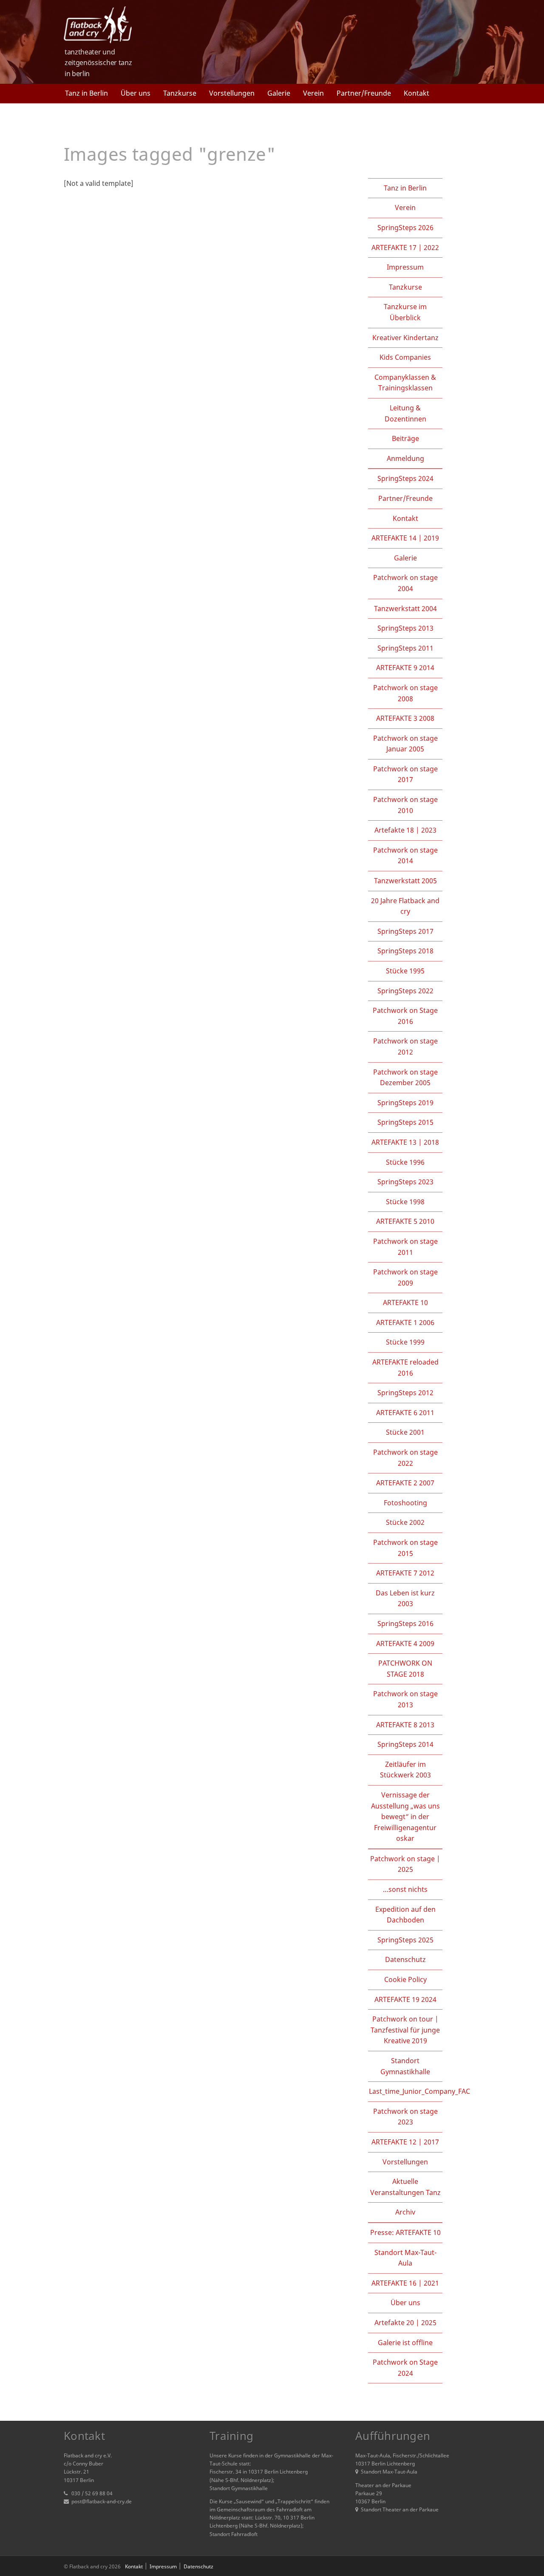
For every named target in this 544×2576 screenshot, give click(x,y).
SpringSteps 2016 (405, 1624)
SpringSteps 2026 (405, 227)
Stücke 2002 (405, 1522)
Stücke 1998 (405, 1202)
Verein (313, 93)
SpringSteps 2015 (405, 1122)
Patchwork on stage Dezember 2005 (405, 1078)
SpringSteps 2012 (405, 1393)
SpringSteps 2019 (405, 1103)
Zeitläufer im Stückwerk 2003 (405, 1770)
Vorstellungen (232, 93)
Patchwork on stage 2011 (405, 1247)
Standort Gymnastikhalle (405, 2066)
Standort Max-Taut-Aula (405, 2258)
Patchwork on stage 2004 (405, 583)
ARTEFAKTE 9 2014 (405, 668)
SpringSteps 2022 (405, 991)
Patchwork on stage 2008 (405, 693)
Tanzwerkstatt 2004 (405, 608)
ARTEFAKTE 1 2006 (405, 1322)
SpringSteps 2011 (405, 648)
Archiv (405, 2212)
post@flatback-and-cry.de (102, 2501)
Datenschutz (405, 1959)
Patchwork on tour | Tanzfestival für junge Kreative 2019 (405, 2030)
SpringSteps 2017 (405, 931)
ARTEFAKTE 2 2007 (405, 1483)
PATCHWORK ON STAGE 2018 (405, 1669)
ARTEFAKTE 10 (405, 1302)
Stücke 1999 (405, 1342)
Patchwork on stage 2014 (405, 856)
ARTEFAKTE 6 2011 (405, 1413)
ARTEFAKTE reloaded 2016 (405, 1368)
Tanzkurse (180, 93)
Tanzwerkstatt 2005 (405, 881)
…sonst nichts (405, 1889)
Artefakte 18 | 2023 (405, 830)
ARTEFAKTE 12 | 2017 (405, 2142)
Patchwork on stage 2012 (405, 1046)
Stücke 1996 (405, 1162)
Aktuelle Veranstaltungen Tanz (405, 2187)
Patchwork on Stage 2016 (405, 1016)
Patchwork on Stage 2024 (405, 2368)
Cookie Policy (405, 1979)
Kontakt (416, 93)
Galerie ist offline (405, 2343)
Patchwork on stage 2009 (405, 1277)
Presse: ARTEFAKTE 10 (405, 2232)
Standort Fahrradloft (234, 2534)
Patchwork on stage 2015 (405, 1548)
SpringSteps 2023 (405, 1182)
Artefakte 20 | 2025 (405, 2323)
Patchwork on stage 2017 (405, 774)
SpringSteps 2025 (405, 1940)
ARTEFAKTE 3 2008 (405, 718)
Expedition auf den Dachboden (405, 1915)
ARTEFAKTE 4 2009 (405, 1643)
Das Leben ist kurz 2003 (405, 1598)
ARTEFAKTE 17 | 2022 (405, 247)
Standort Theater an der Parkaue (400, 2509)
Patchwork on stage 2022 (405, 1458)
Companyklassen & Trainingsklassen (405, 383)
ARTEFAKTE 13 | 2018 (405, 1142)
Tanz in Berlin (86, 93)
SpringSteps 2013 (405, 628)
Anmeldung (405, 458)
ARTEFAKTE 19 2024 (405, 1999)
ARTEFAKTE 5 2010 (405, 1221)
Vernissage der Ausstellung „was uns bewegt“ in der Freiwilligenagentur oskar (405, 1817)
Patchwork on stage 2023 (405, 2117)
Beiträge (405, 438)
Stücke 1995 (405, 971)
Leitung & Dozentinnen (405, 413)
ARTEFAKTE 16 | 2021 (405, 2283)
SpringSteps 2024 (405, 478)
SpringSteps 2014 (405, 1744)
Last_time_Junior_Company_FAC (419, 2091)
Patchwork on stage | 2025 (405, 1864)
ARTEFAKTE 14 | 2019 (405, 538)
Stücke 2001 (405, 1432)
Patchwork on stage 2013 (405, 1699)
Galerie (279, 93)
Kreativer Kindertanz (405, 338)
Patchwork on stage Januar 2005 (405, 744)
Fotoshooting (405, 1503)
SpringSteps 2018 (405, 951)
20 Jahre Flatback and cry (405, 906)
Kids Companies (405, 357)
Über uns (136, 93)
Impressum (405, 267)
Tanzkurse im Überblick (405, 312)
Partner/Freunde (364, 93)
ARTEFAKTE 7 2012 (405, 1573)
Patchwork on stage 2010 (405, 805)
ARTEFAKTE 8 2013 (405, 1725)
